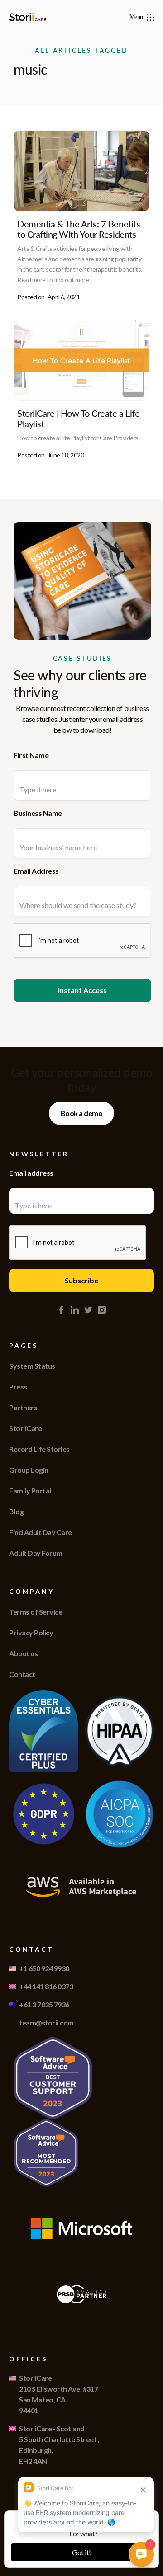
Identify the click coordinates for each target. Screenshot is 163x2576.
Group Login (29, 1470)
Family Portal (30, 1491)
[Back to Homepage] (29, 17)
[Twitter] (88, 1310)
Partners (23, 1407)
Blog (16, 1511)
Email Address (36, 871)
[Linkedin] (75, 1310)
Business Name (38, 813)
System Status (32, 1366)
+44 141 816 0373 (46, 1986)
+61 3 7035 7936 (44, 2004)
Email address (31, 1173)
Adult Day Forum (36, 1553)
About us (23, 1653)
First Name (31, 755)
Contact (22, 1674)
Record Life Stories (39, 1449)
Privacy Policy (31, 1632)
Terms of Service (36, 1612)
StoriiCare (25, 1428)
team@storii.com (46, 2023)
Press (18, 1387)
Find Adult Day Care (41, 1532)
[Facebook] (61, 1310)
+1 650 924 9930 (44, 1968)
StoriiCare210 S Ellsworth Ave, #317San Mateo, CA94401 (59, 2394)
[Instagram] (102, 1310)
